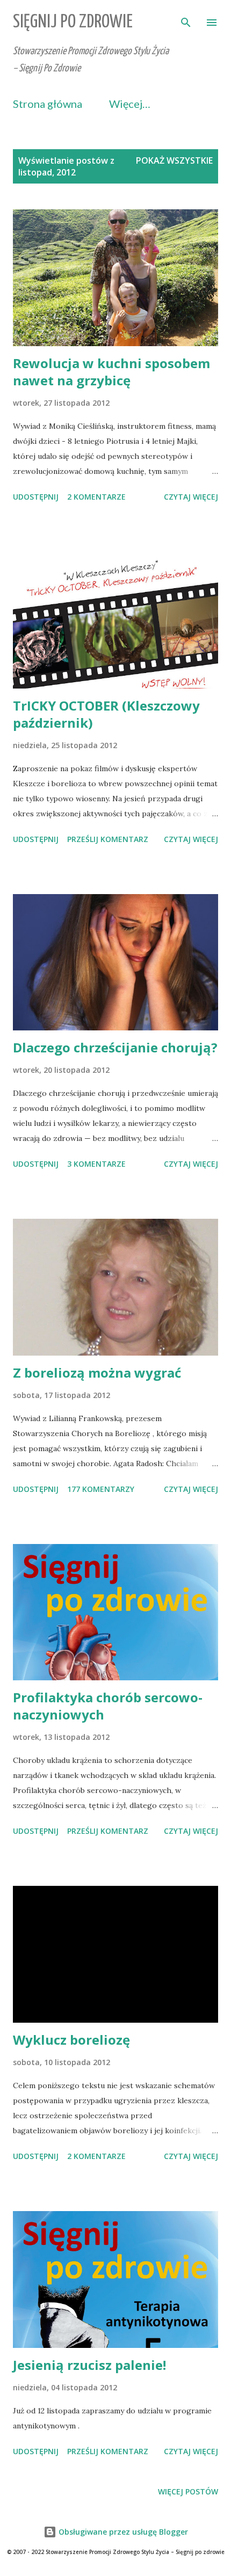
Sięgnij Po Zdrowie (73, 22)
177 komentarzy (101, 1489)
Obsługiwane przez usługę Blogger (122, 2532)
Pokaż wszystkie (174, 160)
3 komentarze (96, 1164)
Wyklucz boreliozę (71, 2040)
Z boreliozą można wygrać (97, 1373)
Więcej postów (188, 2491)
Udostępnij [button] (36, 497)
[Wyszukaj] (186, 19)
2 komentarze (96, 497)
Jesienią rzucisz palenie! (89, 2365)
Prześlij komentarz (108, 839)
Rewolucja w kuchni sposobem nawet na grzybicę (111, 372)
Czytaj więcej (191, 497)
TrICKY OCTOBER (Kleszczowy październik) (106, 714)
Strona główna (48, 104)
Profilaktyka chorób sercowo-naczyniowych (108, 1706)
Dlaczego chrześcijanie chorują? (115, 1047)
